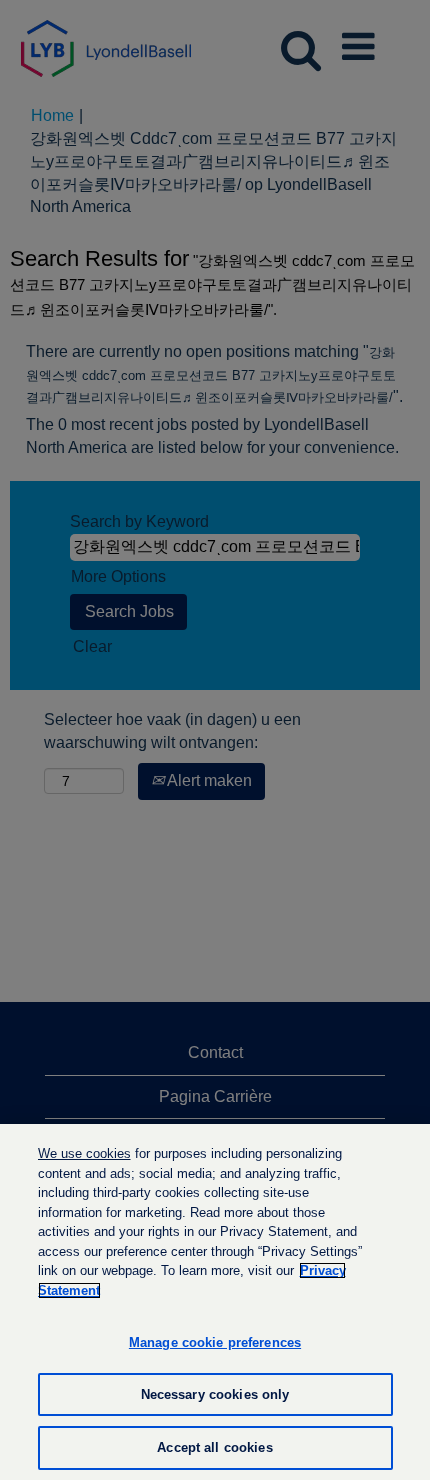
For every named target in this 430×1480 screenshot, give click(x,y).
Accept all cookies (214, 1447)
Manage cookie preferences (215, 1342)
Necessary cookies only (215, 1394)
